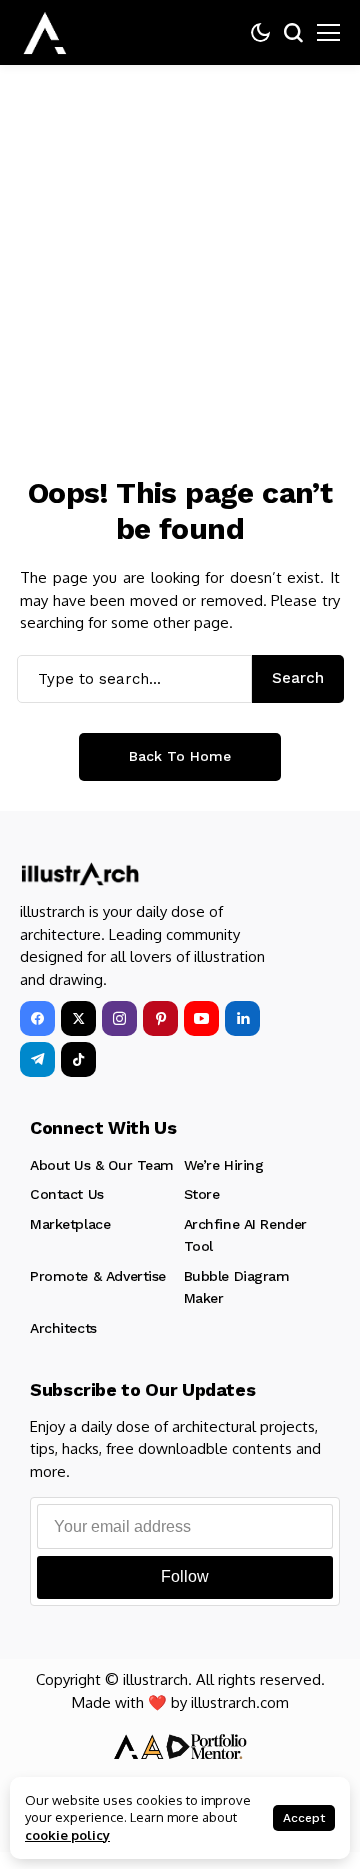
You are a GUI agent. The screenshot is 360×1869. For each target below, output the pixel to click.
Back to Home (180, 756)
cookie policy (67, 1835)
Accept (304, 1818)
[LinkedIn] (242, 1018)
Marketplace (70, 1224)
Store (202, 1194)
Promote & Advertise (98, 1276)
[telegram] (37, 1059)
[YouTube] (201, 1018)
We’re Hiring (224, 1165)
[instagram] (119, 1018)
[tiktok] (78, 1059)
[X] (78, 1018)
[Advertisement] (180, 255)
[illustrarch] (45, 33)
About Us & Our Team (102, 1165)
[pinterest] (160, 1018)
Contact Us (67, 1194)
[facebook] (37, 1018)
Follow (185, 1576)
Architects (63, 1328)
